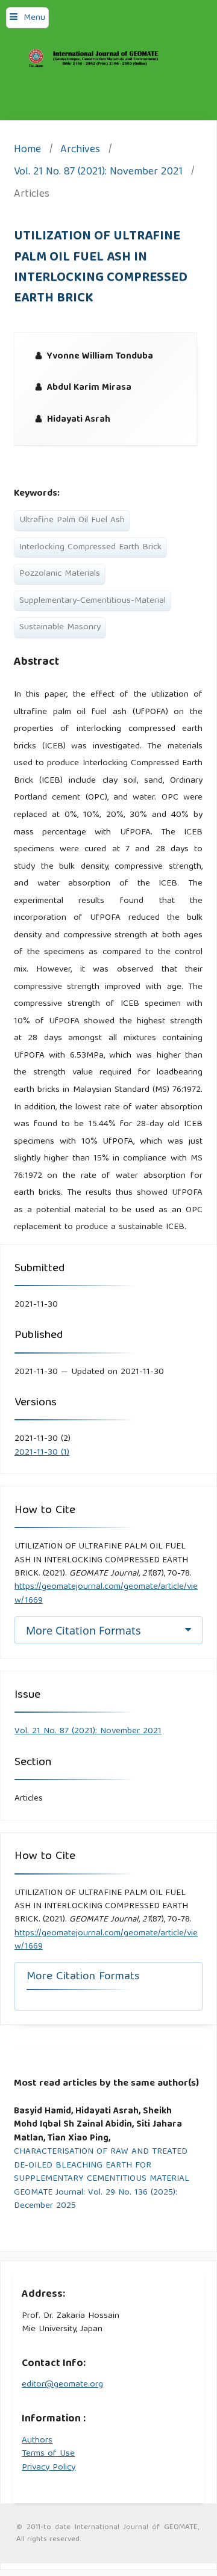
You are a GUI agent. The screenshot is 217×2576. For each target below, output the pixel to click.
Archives (80, 151)
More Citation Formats (83, 1630)
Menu (34, 18)
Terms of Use (48, 2454)
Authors (37, 2441)
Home (27, 151)
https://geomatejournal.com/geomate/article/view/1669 (106, 1594)
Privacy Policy (49, 2468)
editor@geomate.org (62, 2385)
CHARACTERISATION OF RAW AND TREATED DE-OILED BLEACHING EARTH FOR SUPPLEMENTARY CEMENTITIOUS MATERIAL (102, 2166)
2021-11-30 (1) (42, 1453)
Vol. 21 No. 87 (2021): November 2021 (98, 173)
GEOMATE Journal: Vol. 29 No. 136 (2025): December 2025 (96, 2200)
